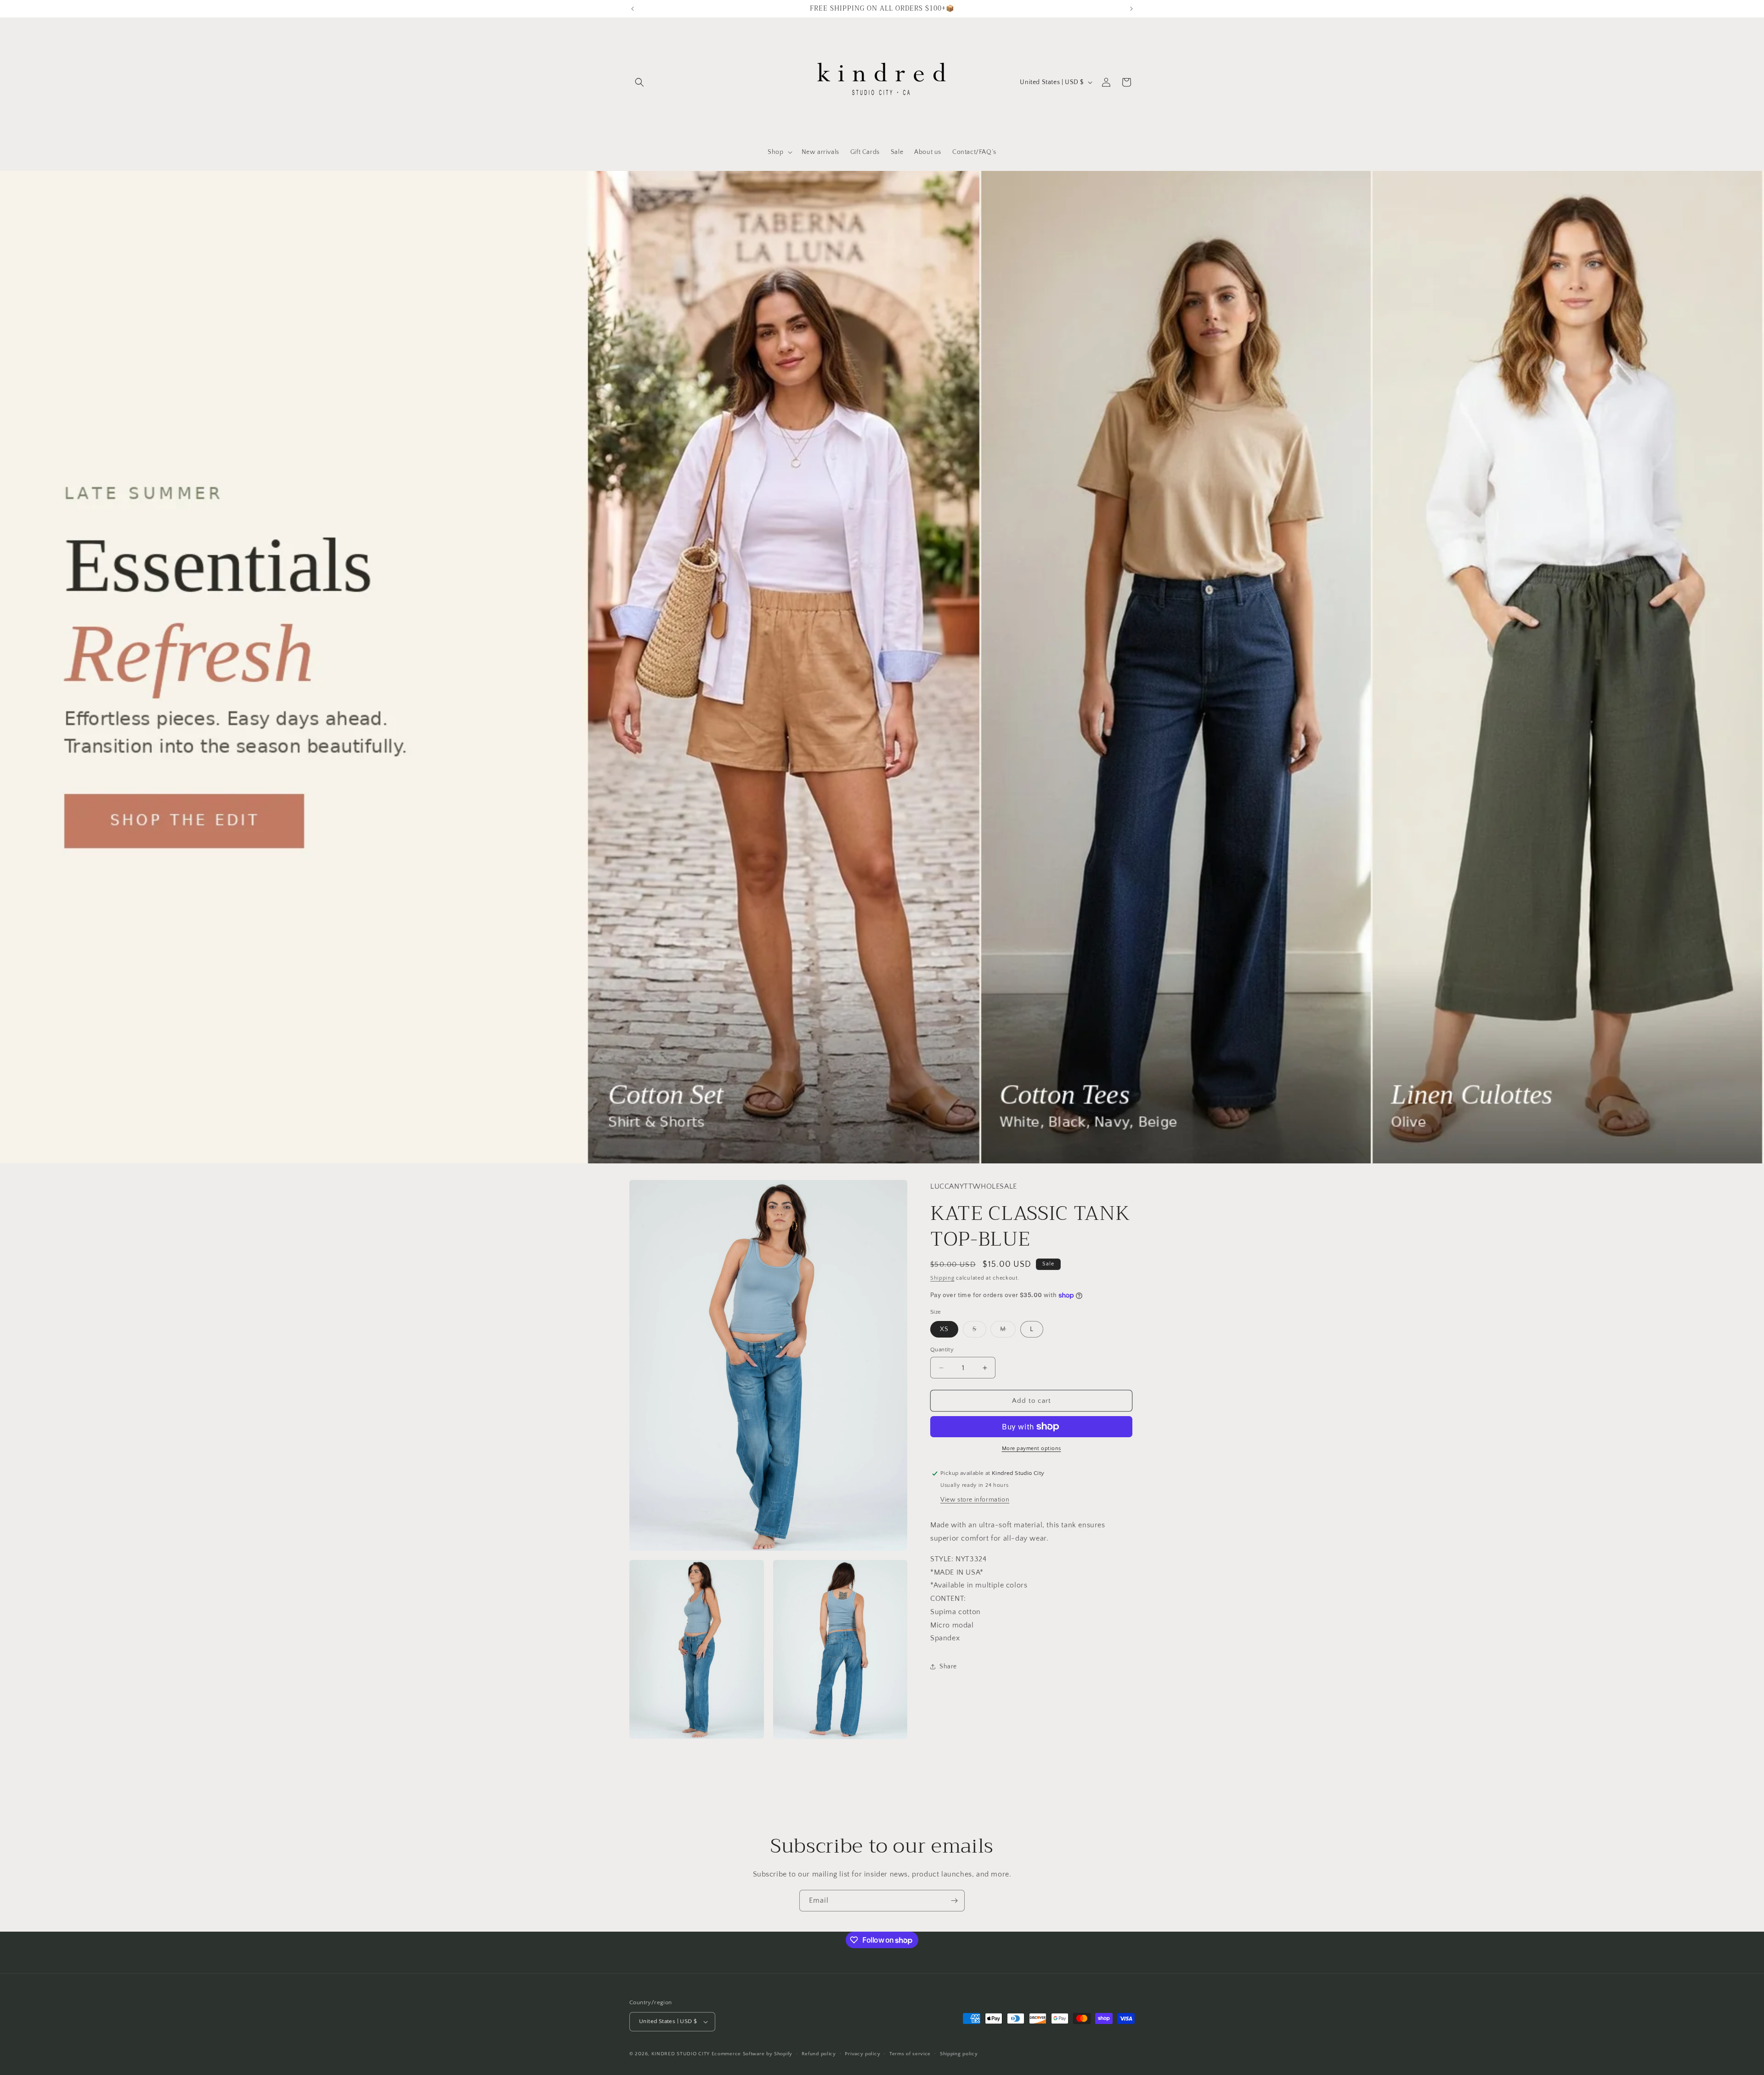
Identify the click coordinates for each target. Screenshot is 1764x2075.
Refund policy (819, 2054)
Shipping (942, 1278)
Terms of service (910, 2054)
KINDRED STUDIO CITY (681, 2054)
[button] (639, 82)
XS (944, 1329)
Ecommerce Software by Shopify (752, 2054)
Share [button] (948, 1667)
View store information (975, 1500)
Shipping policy (959, 2054)
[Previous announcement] (633, 9)
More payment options (1032, 1449)
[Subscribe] (954, 1901)
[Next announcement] (1131, 9)
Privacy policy (862, 2054)
